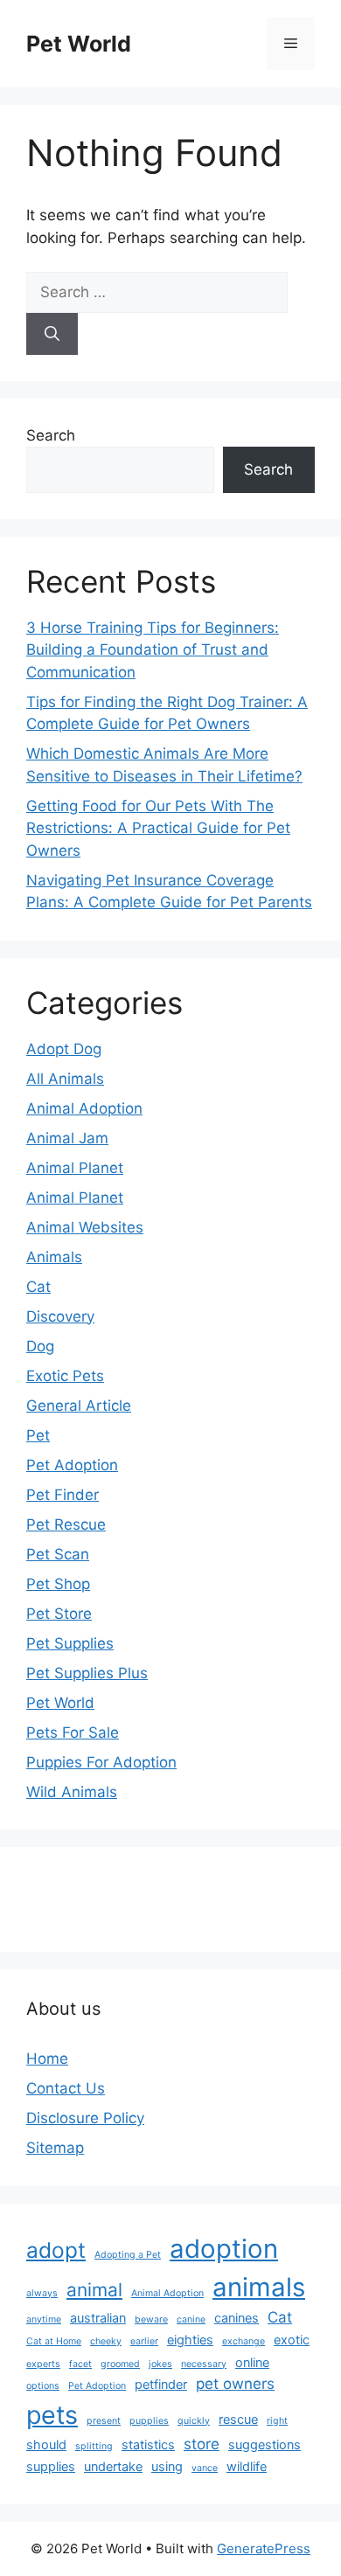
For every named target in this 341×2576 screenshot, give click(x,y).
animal (94, 2290)
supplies (51, 2466)
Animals (54, 1257)
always (42, 2293)
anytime (44, 2319)
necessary (204, 2364)
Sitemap (55, 2148)
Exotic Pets (65, 1376)
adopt (56, 2250)
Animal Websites (85, 1227)
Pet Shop (58, 1584)
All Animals (65, 1079)
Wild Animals (72, 1792)
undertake (113, 2466)
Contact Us (66, 2088)
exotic (292, 2340)
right (277, 2421)
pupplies (149, 2421)
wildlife (247, 2466)
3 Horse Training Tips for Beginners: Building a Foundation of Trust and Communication (153, 650)
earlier (144, 2341)
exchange (244, 2341)
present (104, 2421)
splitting (94, 2446)
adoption (224, 2249)
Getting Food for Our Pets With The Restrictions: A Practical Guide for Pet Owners (158, 828)
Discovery (60, 1316)
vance (205, 2468)
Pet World (79, 44)
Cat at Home (54, 2341)
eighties (190, 2340)
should (46, 2444)
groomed (120, 2364)
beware (151, 2319)
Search (51, 435)
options (43, 2386)
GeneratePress (264, 2548)
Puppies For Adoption (101, 1762)
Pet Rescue (66, 1524)
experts (43, 2364)
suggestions (264, 2444)
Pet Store (59, 1614)
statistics (148, 2444)
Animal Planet (75, 1168)
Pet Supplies (70, 1643)
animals (259, 2287)
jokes (160, 2364)
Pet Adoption (72, 1465)
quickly (194, 2421)
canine (191, 2319)
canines (237, 2318)
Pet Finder (63, 1495)
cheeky (106, 2341)
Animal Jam (67, 1138)
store (202, 2444)
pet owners (235, 2384)
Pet (38, 1435)
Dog (40, 1346)
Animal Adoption (84, 1108)
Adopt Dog (64, 1049)
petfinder (161, 2384)
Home (47, 2059)
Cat (38, 1287)
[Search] (52, 334)
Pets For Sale (73, 1732)
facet (80, 2364)
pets (52, 2415)
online (252, 2362)
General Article (79, 1406)
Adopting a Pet (128, 2255)
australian (98, 2318)
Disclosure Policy (85, 2118)
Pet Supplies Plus (87, 1673)
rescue (238, 2419)
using (167, 2466)
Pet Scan (58, 1554)
